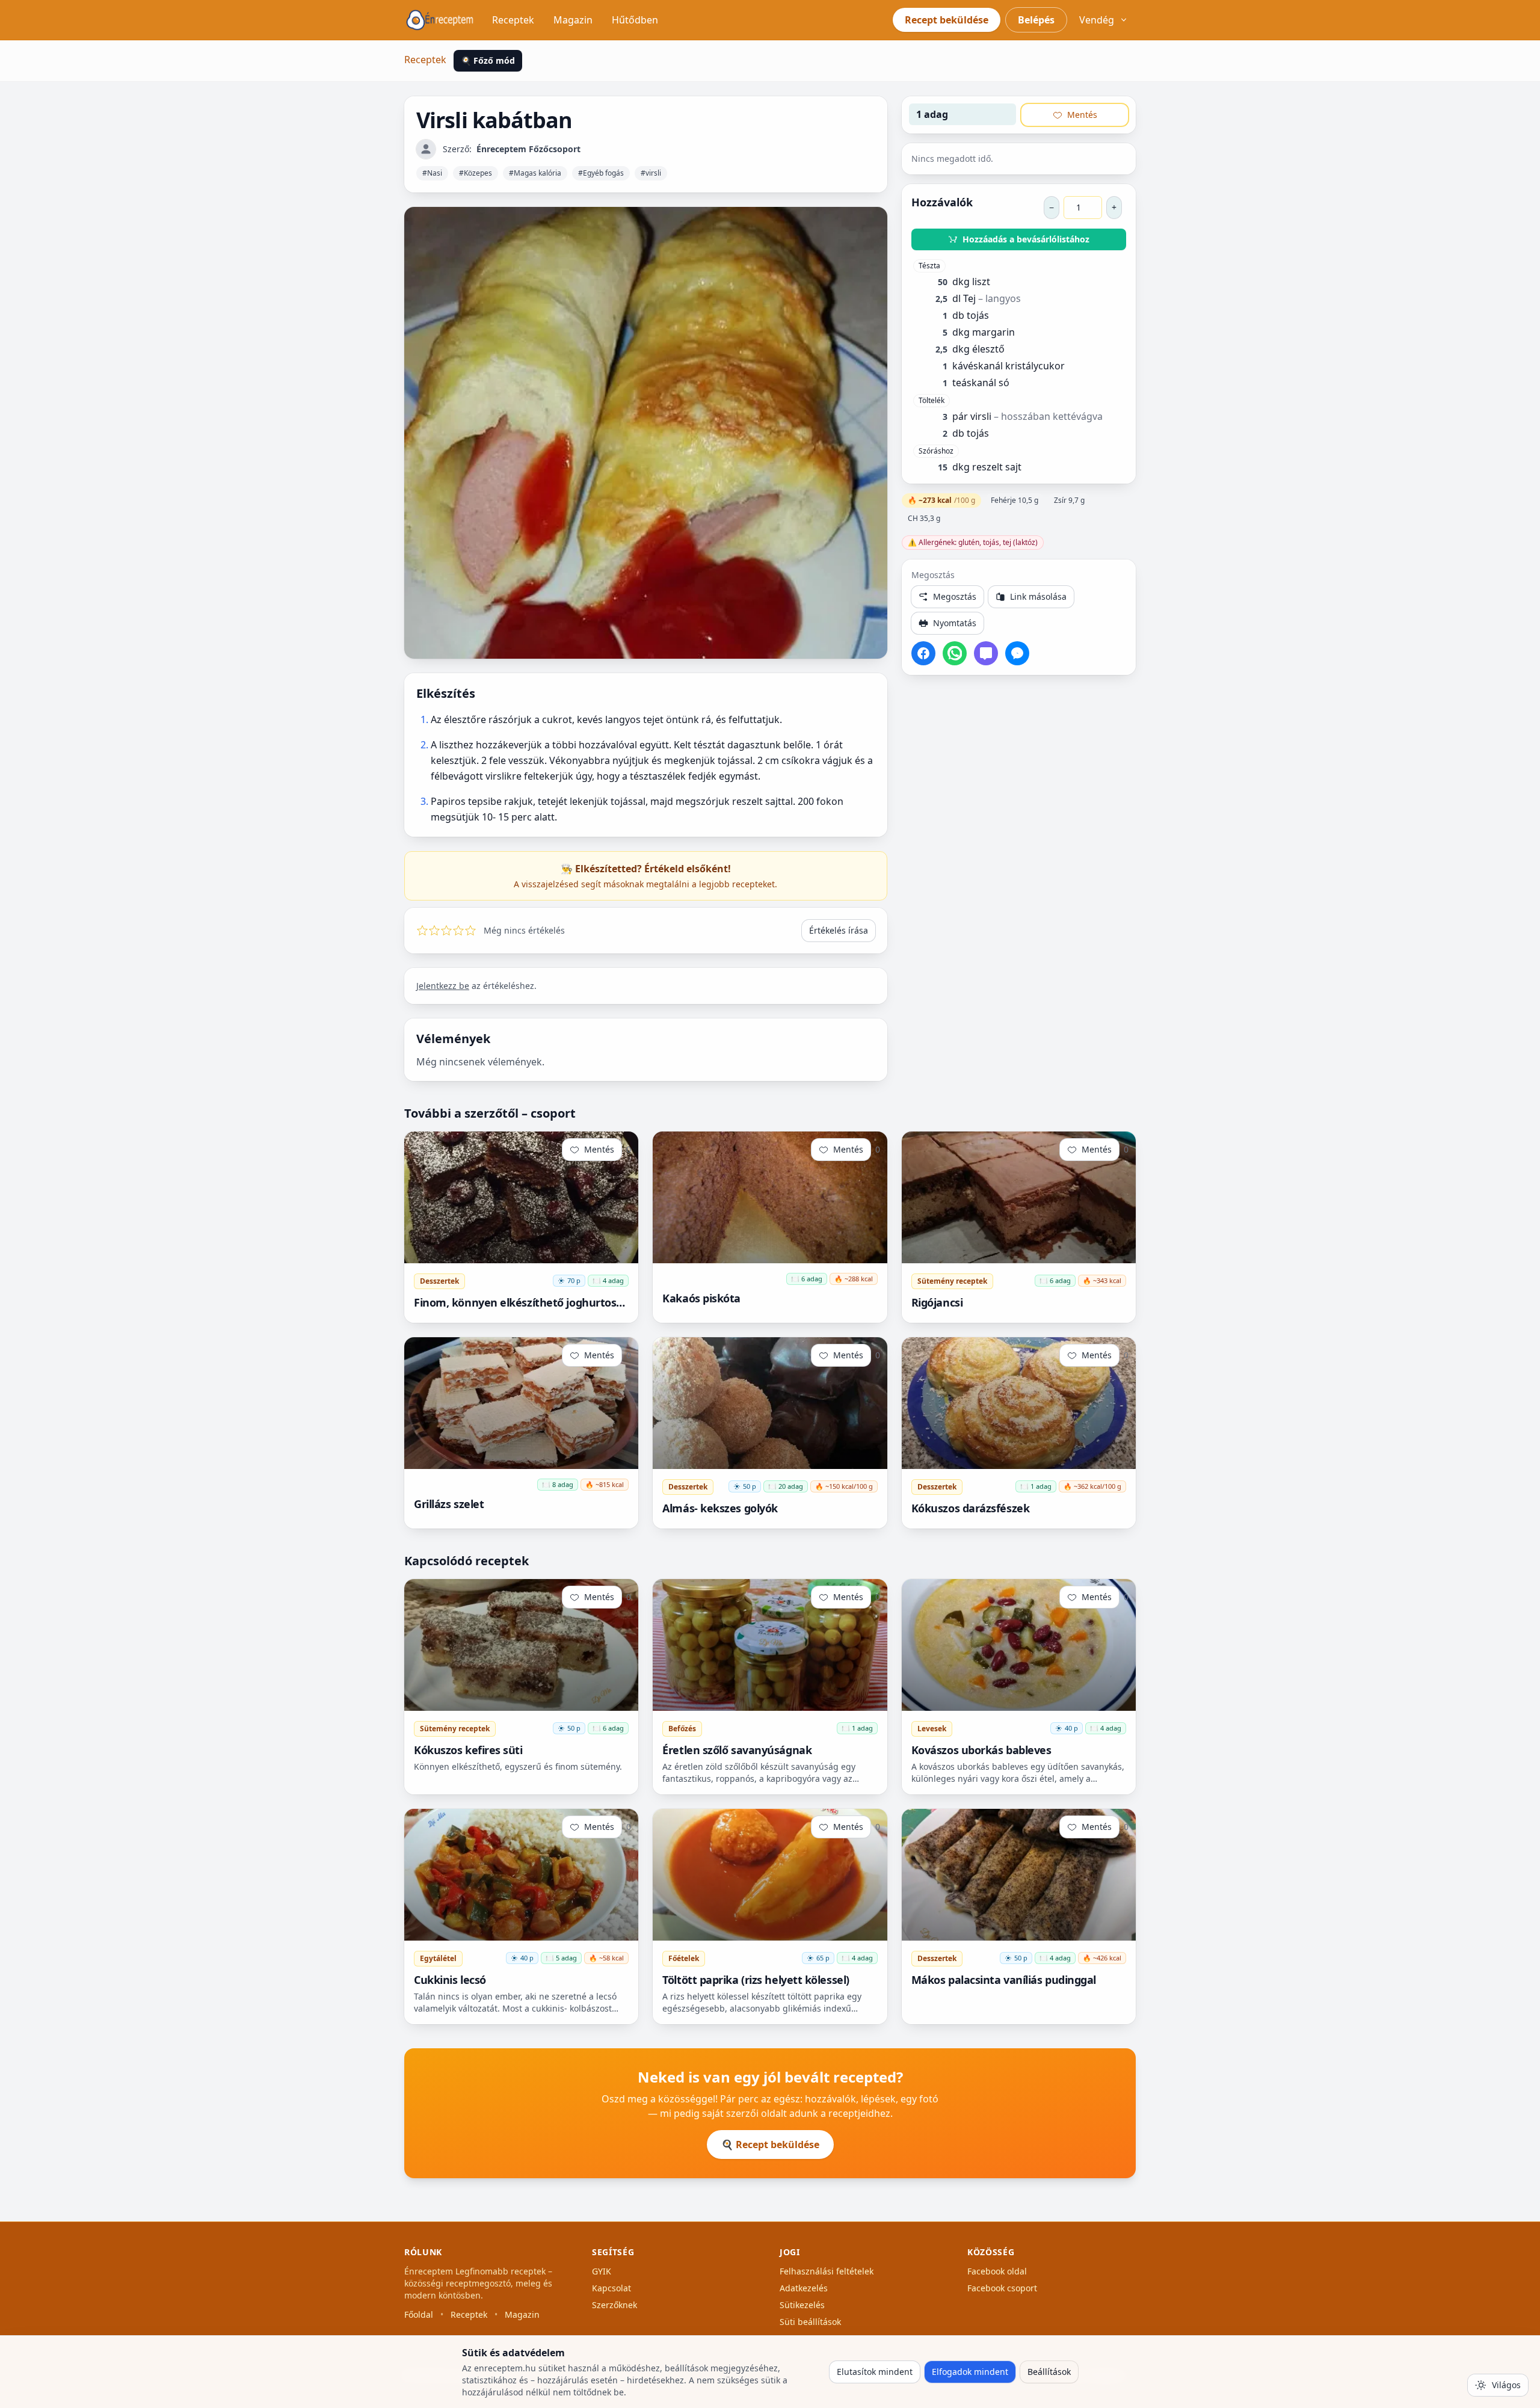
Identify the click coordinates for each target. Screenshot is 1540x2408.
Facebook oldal (997, 2271)
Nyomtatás (955, 623)
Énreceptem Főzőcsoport (528, 149)
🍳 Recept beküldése (770, 2145)
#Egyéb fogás (601, 173)
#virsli (651, 173)
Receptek (513, 20)
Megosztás (955, 596)
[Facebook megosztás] (923, 653)
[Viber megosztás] (986, 653)
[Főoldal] (440, 20)
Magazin (573, 20)
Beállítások (1049, 2372)
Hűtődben (635, 20)
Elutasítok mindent (875, 2372)
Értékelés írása (839, 930)
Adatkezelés (804, 2288)
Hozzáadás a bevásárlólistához (1026, 239)
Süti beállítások (810, 2322)
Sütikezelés (802, 2305)
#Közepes (476, 173)
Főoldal (419, 2314)
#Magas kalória (535, 173)
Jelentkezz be (443, 986)
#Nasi (432, 173)
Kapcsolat (611, 2288)
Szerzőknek (614, 2305)
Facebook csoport (1002, 2288)
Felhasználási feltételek (827, 2271)
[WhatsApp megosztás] (955, 653)
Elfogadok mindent (970, 2372)
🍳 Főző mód (488, 60)
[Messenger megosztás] (1017, 653)
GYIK (602, 2271)
